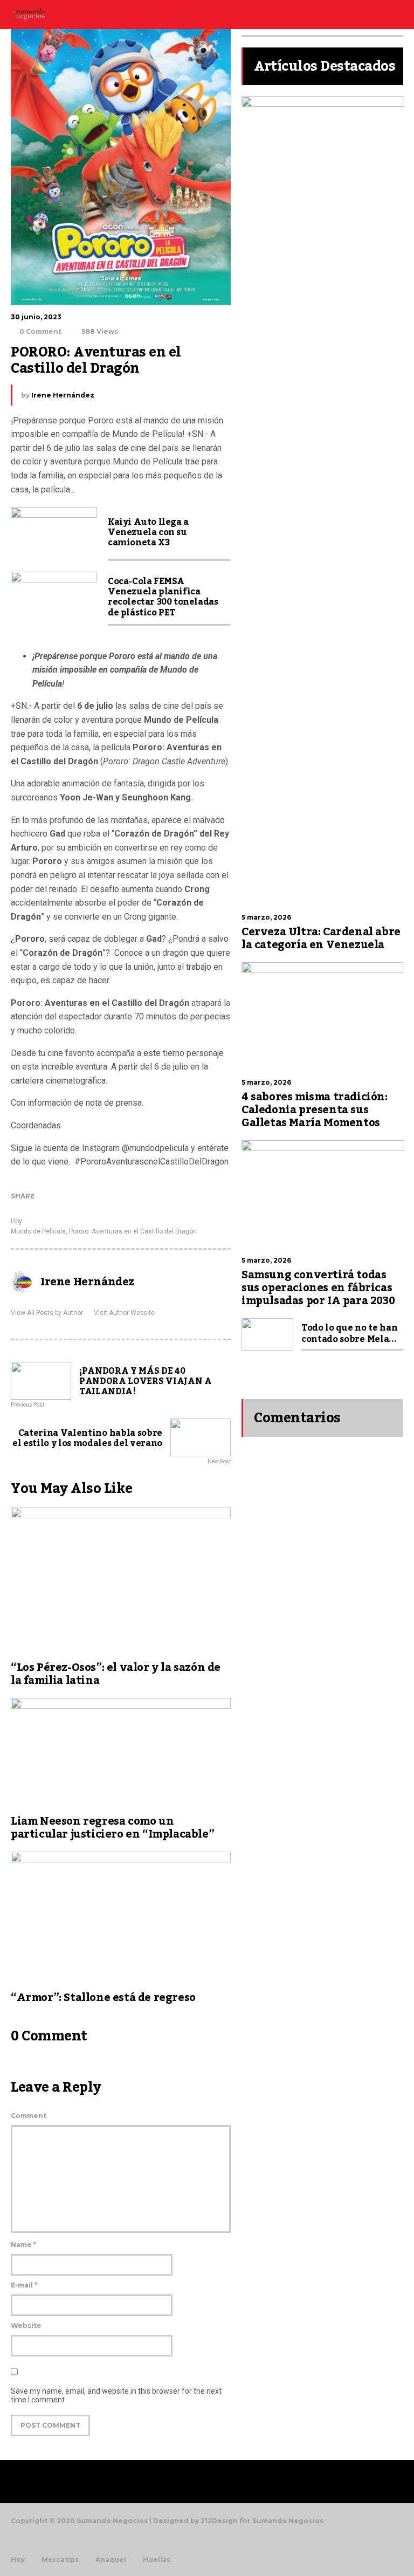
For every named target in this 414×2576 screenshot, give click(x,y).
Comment (29, 2116)
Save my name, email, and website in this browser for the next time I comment (116, 2395)
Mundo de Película (38, 1231)
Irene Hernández (63, 395)
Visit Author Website (124, 1313)
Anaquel (111, 2560)
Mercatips (60, 2560)
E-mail (24, 2285)
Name (23, 2245)
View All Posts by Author (47, 1313)
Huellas (157, 2560)
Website (26, 2325)
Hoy (16, 1221)
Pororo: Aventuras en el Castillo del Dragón (133, 1231)
